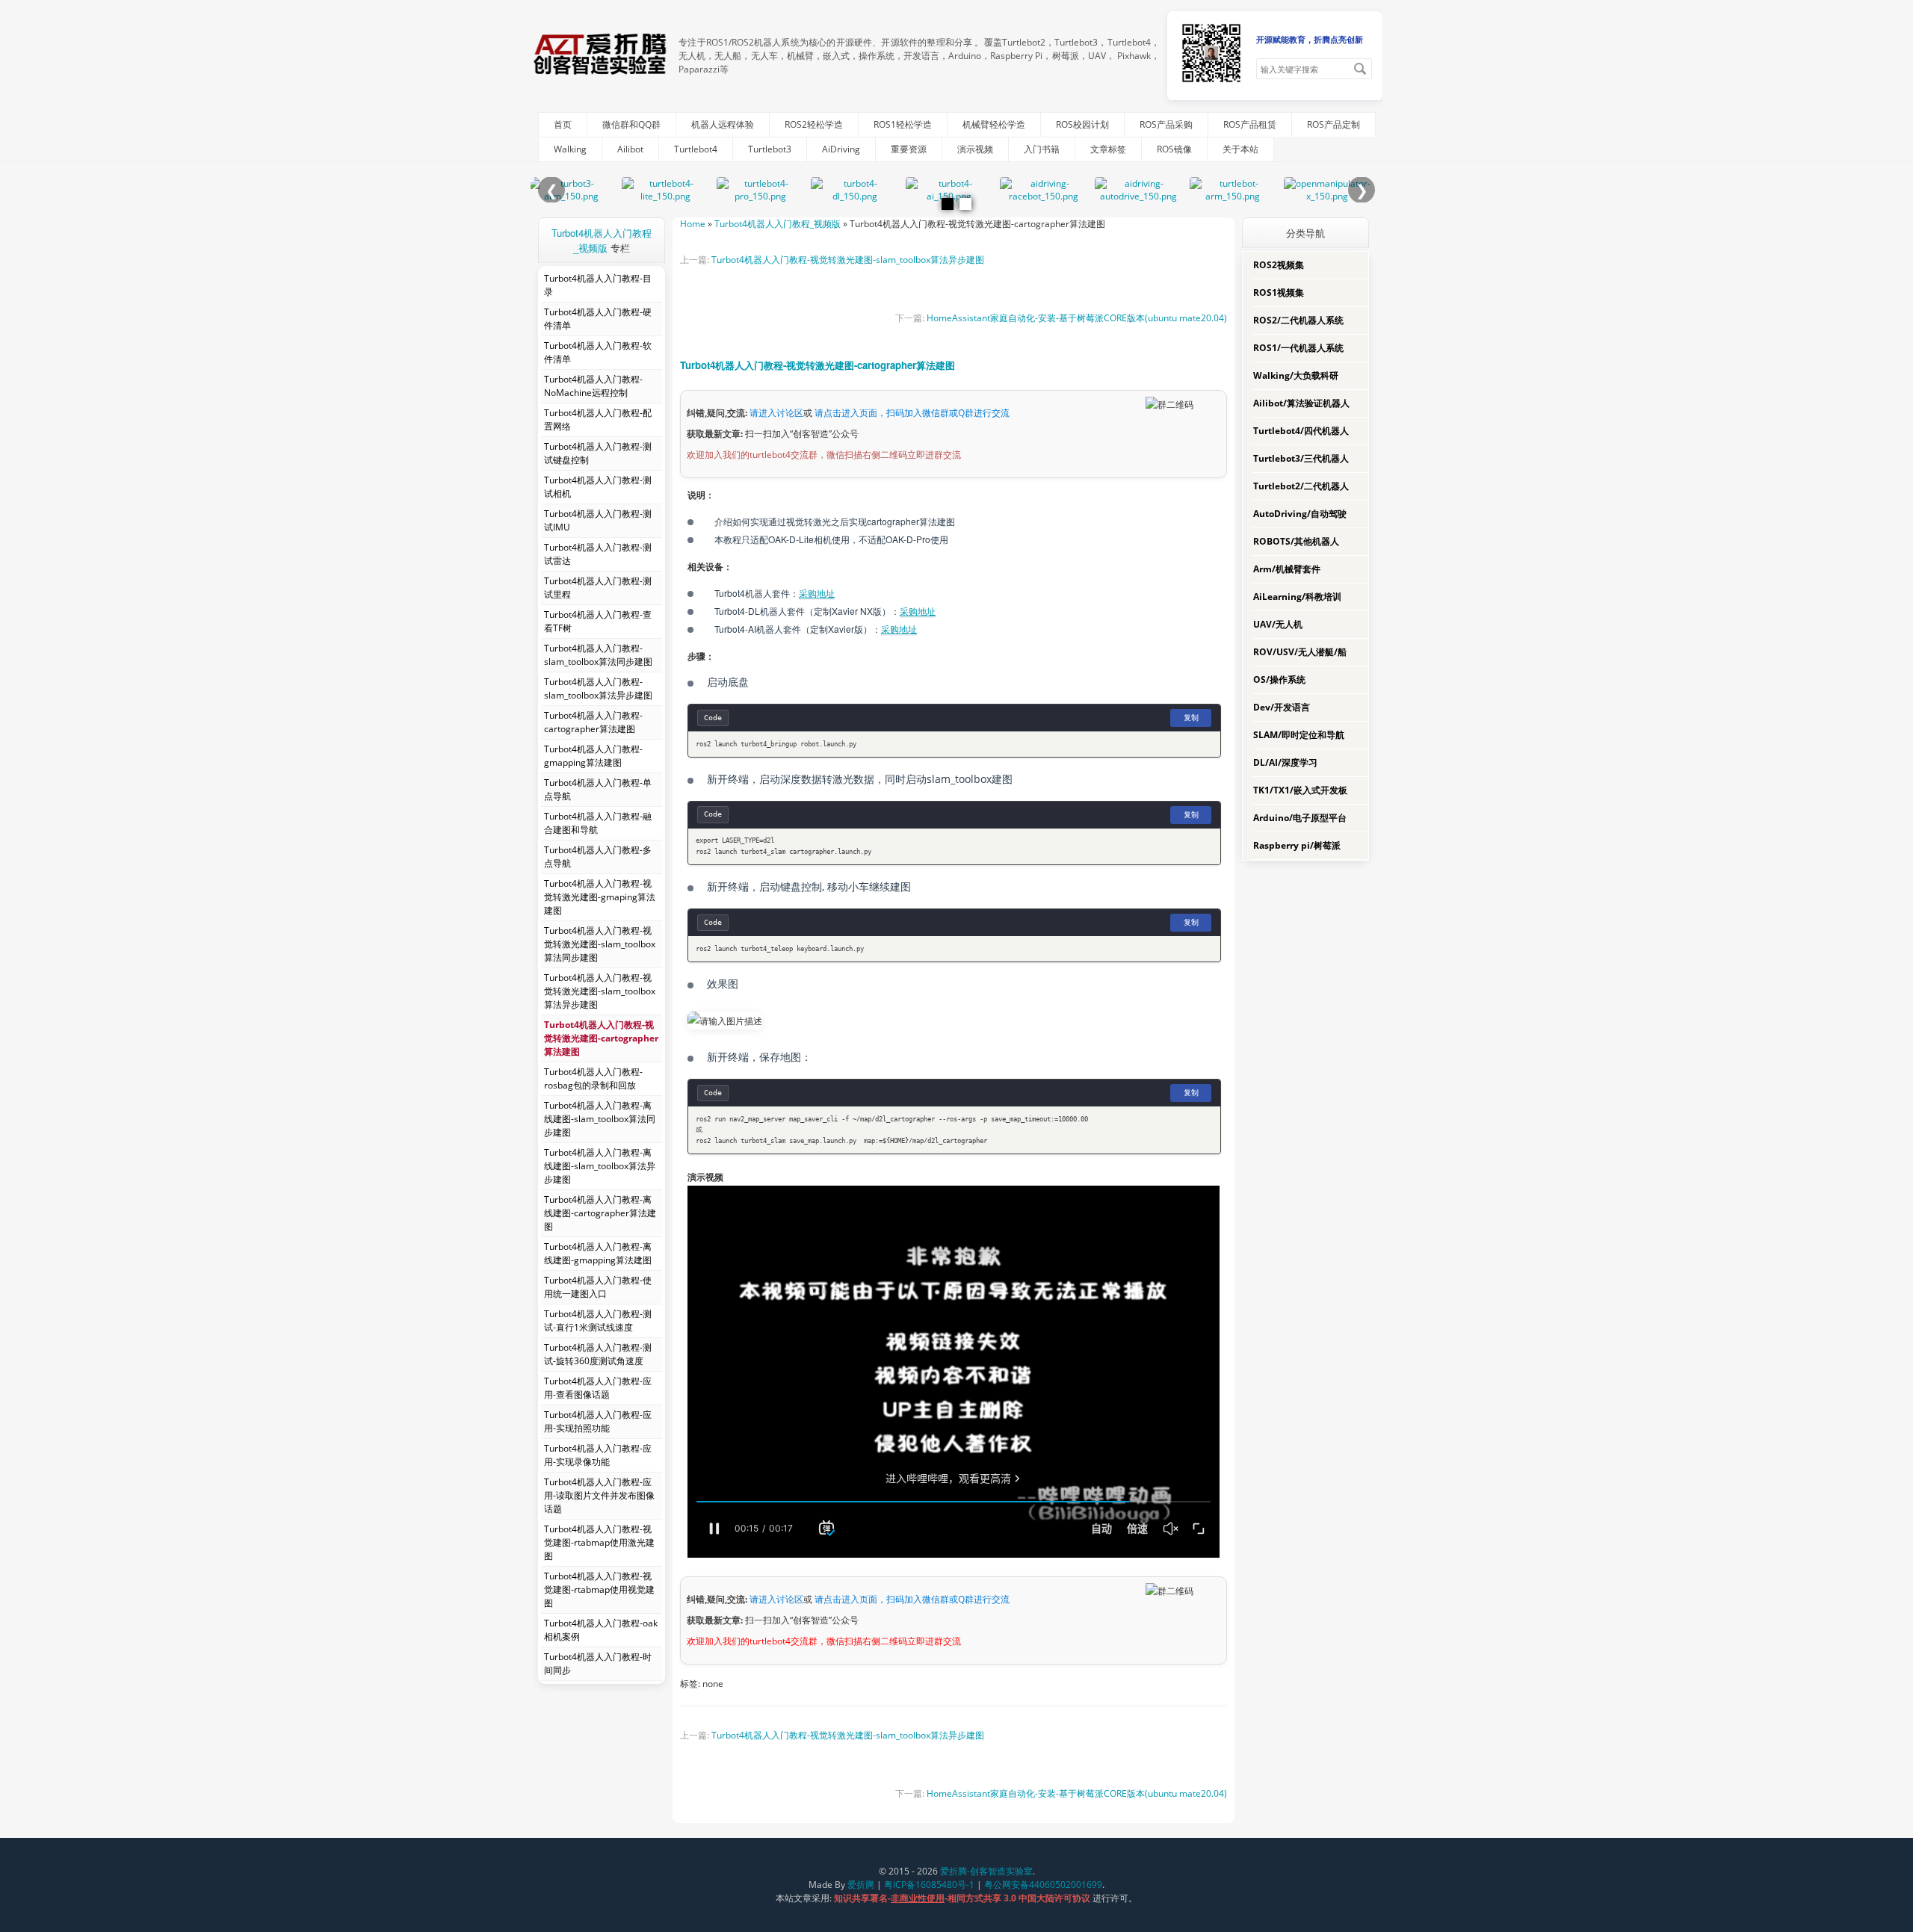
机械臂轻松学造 (994, 124)
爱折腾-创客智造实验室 (986, 1871)
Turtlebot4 (696, 149)
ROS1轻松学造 (903, 124)
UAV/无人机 (1278, 624)
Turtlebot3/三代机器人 (1301, 458)
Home (693, 224)
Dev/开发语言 (1282, 707)
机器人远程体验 (723, 124)
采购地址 (817, 593)
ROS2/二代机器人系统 (1298, 320)
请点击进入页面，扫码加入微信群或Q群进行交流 (912, 413)
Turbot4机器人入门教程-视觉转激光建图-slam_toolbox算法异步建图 (848, 260)
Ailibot (630, 149)
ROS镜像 (1174, 149)
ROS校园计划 (1082, 124)
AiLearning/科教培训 (1297, 597)
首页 (563, 124)
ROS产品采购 (1166, 124)
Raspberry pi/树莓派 (1297, 845)
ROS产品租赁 (1250, 124)
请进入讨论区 (776, 413)
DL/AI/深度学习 (1285, 762)
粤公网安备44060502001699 (1043, 1885)
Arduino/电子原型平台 (1300, 818)
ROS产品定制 (1333, 124)
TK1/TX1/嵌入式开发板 (1300, 790)
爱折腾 (861, 1885)
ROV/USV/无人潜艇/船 (1300, 652)
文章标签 (1108, 149)
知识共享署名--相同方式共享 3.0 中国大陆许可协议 (963, 1898)
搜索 (1360, 69)
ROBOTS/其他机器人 (1296, 541)
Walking (570, 149)
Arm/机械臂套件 (1287, 569)
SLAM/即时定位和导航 (1299, 735)
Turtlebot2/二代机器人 (1301, 486)
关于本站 (1240, 149)
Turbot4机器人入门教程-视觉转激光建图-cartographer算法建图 (818, 365)
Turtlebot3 (770, 149)
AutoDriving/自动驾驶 (1300, 514)
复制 (1191, 718)
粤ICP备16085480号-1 (929, 1885)
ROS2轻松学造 (814, 124)
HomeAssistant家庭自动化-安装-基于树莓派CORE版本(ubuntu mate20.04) (1077, 318)
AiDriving (841, 149)
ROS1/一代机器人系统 (1298, 348)
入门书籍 (1042, 149)
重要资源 (909, 149)
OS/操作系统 (1279, 679)
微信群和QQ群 (631, 124)
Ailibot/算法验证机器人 (1301, 403)
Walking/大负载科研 (1296, 375)
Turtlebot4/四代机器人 (1301, 431)
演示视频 (975, 149)
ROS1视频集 (1279, 292)
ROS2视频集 (1279, 265)
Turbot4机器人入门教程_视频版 (602, 240)
